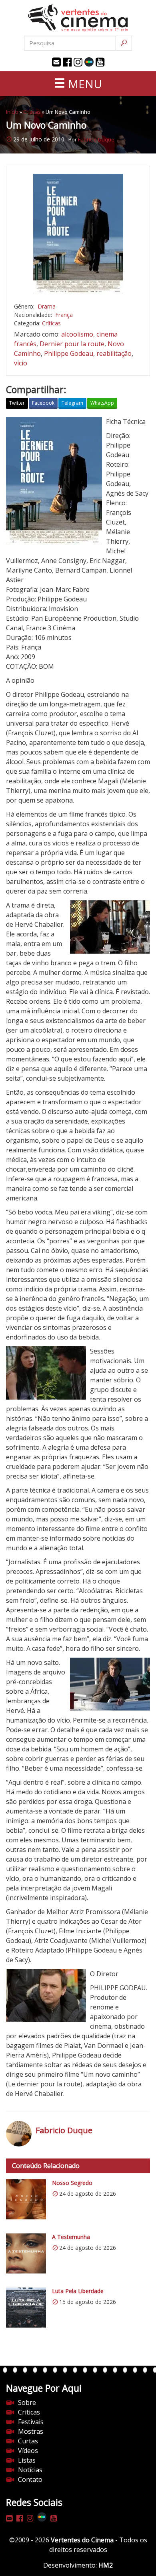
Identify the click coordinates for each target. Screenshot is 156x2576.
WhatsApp (102, 403)
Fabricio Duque (96, 139)
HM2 (106, 2565)
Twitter (17, 403)
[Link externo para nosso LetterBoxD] (89, 62)
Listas (27, 2460)
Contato (30, 2479)
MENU (84, 84)
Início (12, 112)
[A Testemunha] (26, 2253)
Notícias (30, 2470)
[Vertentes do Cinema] (78, 18)
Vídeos (28, 2451)
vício (21, 363)
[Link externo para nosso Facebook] (67, 62)
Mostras (31, 2431)
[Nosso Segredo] (26, 2199)
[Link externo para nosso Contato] (56, 62)
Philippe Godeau (69, 353)
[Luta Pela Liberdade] (26, 2308)
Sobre (27, 2403)
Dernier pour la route (72, 344)
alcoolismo (77, 334)
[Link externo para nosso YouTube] (100, 62)
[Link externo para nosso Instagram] (78, 62)
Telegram (72, 403)
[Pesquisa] (124, 43)
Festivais (31, 2422)
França (64, 315)
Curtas (28, 2441)
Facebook (43, 403)
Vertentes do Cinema (82, 2540)
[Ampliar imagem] (78, 234)
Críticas (32, 112)
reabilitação (114, 353)
